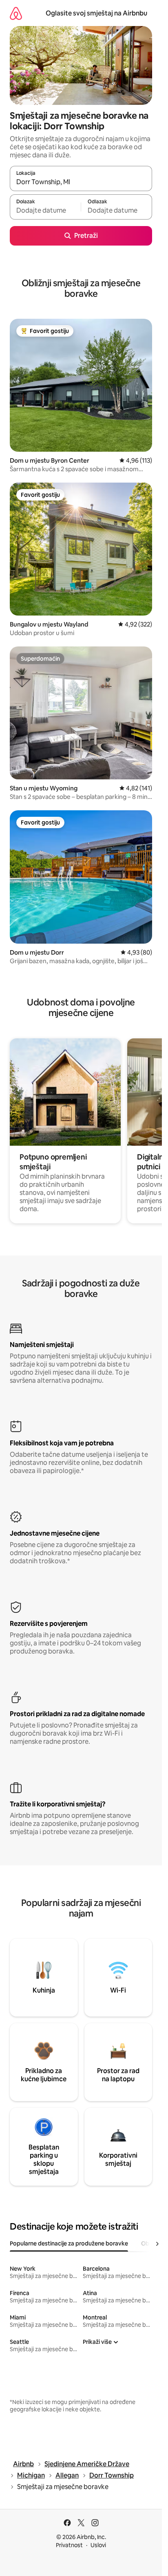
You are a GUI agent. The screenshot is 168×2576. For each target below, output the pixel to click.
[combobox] (81, 182)
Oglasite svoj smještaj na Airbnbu (96, 13)
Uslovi (98, 2545)
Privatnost (69, 2545)
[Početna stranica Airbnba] (16, 13)
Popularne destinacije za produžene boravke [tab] (69, 2243)
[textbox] (45, 211)
